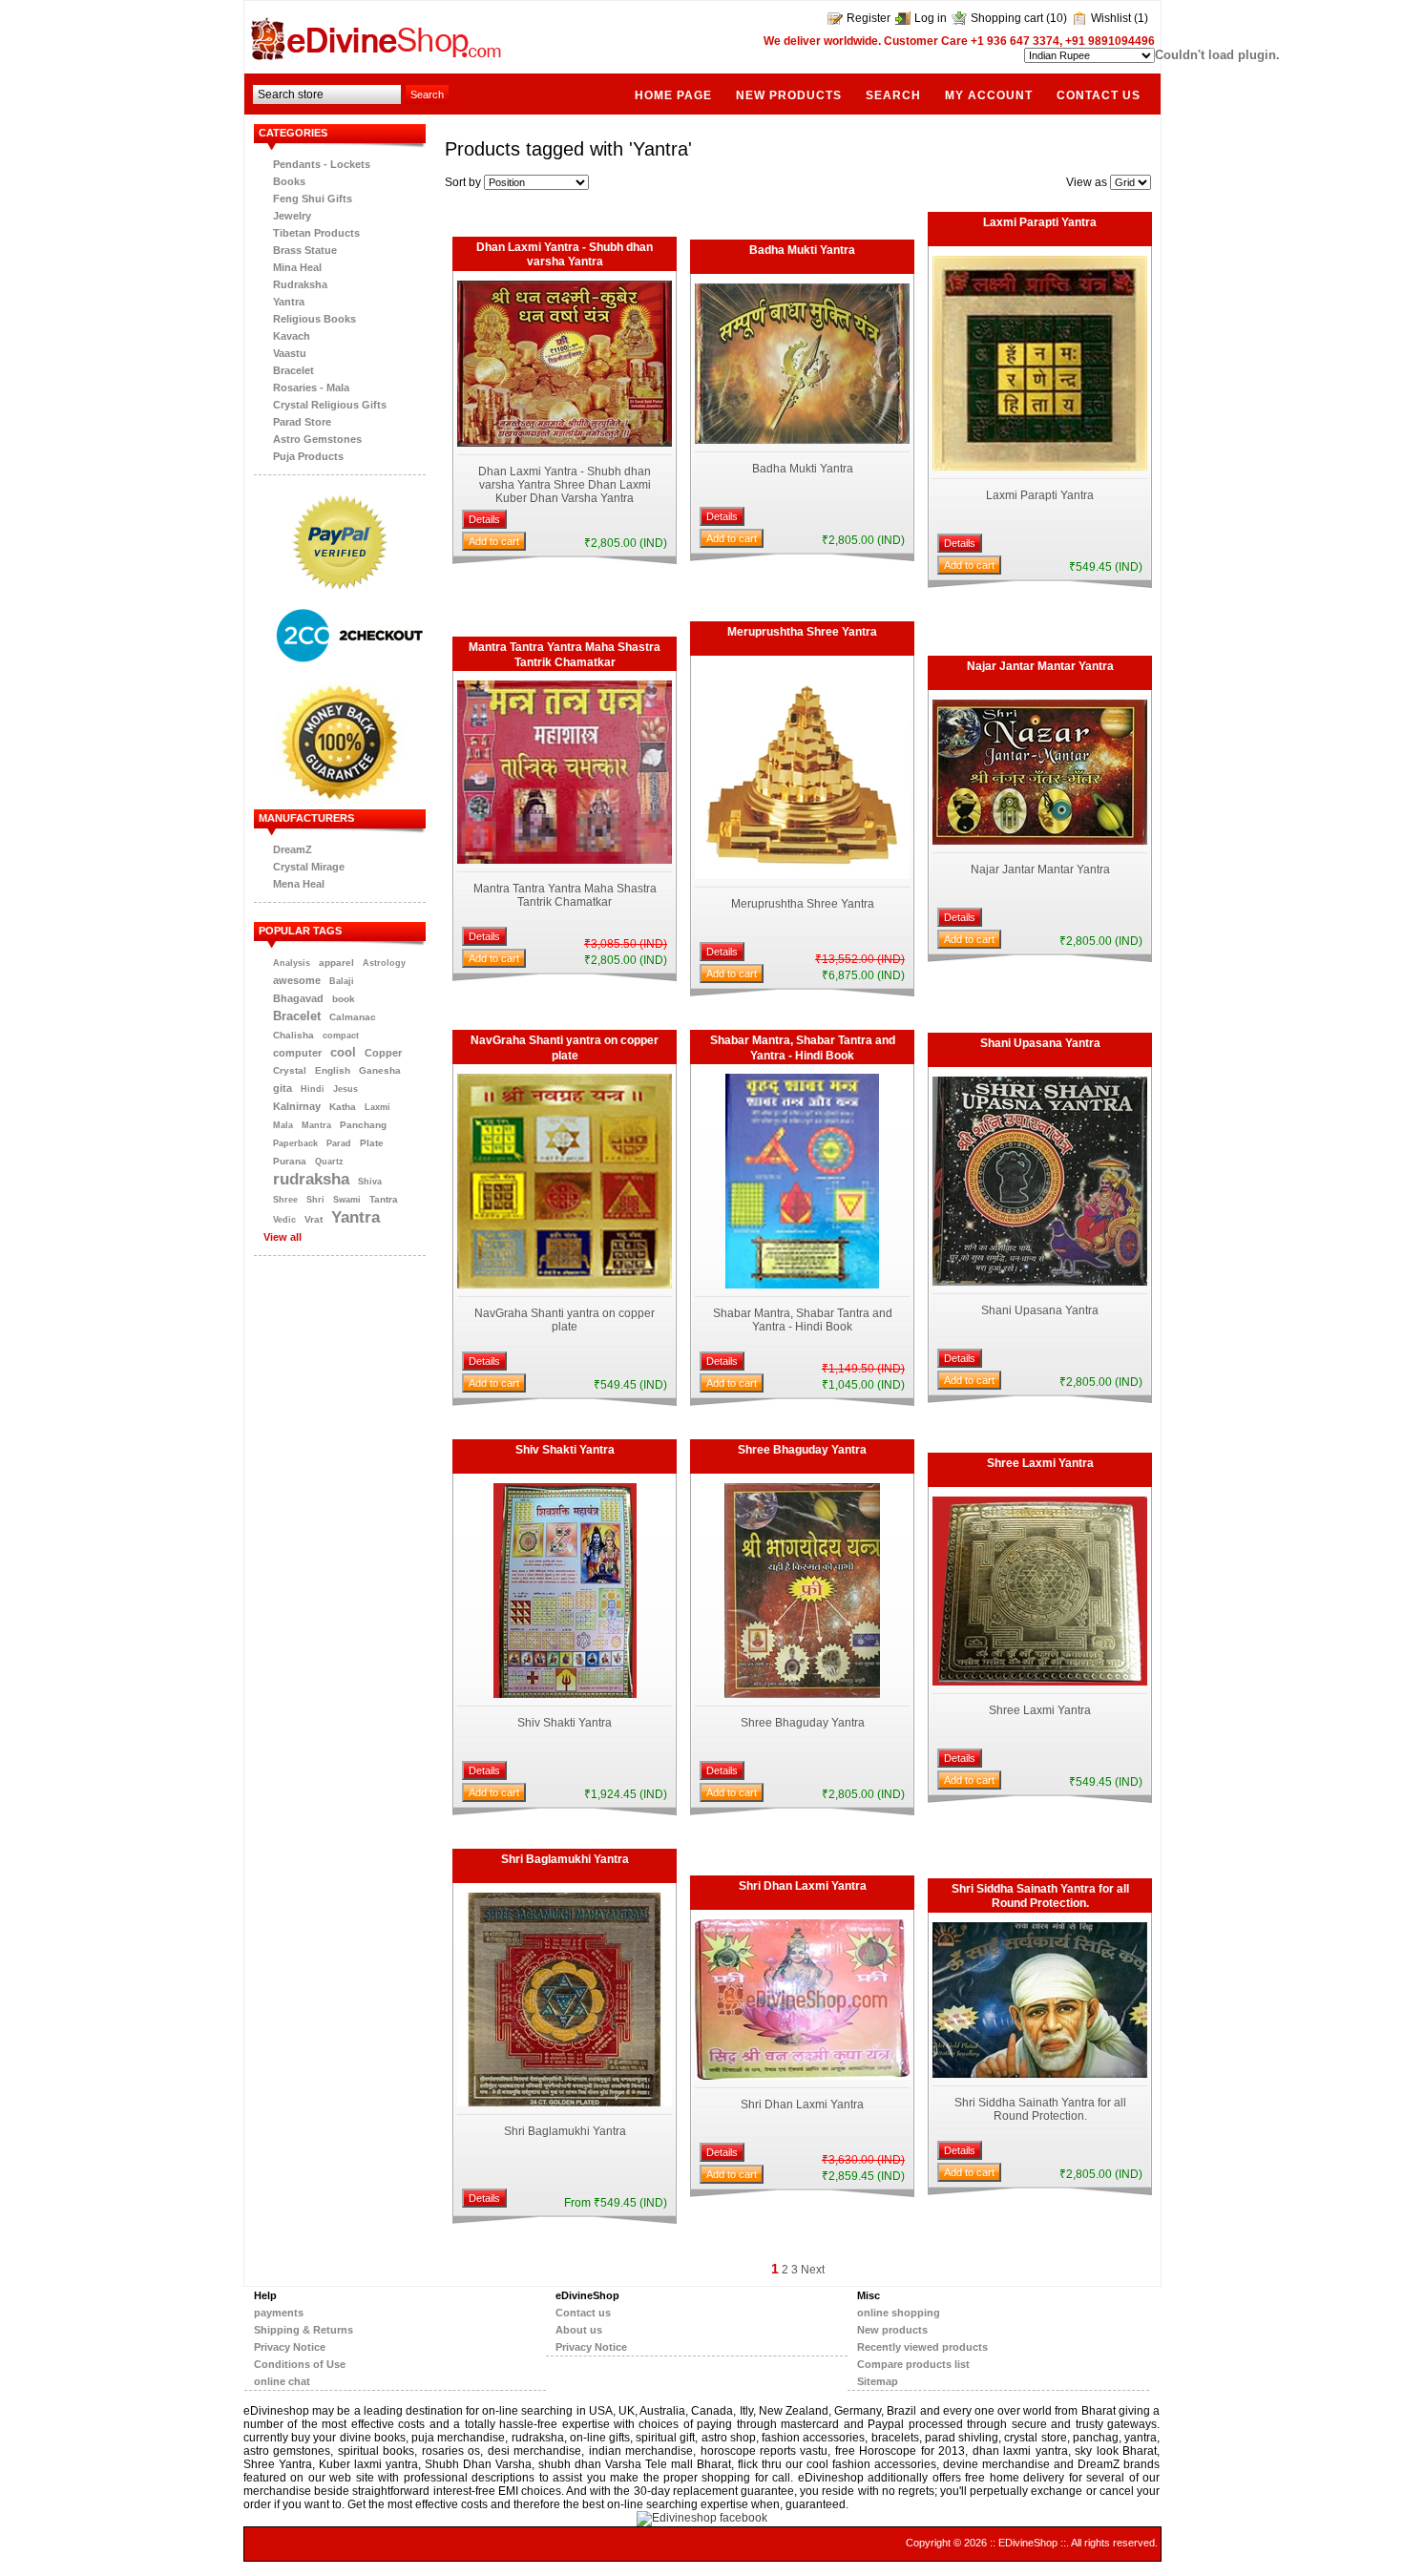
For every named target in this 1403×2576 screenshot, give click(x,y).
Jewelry (292, 216)
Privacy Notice (290, 2347)
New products (789, 95)
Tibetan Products (316, 233)
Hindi (313, 1089)
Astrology (384, 963)
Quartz (329, 1162)
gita (283, 1088)
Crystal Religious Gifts (330, 405)
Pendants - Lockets (322, 164)
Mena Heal (299, 884)
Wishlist (1111, 18)
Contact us (1099, 95)
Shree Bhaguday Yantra (802, 1450)
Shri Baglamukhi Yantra (565, 1859)
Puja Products (308, 456)
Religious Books (314, 319)
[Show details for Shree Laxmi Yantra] (1040, 1682)
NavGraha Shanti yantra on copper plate (565, 1048)
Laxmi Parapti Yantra (1040, 222)
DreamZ (293, 849)
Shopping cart (1007, 18)
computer (297, 1053)
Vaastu (290, 353)
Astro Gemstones (317, 439)
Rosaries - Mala (311, 387)
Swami (347, 1200)
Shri (315, 1200)
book (344, 999)
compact (341, 1036)
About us (579, 2330)
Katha (343, 1107)
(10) (1057, 18)
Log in (931, 18)
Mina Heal (297, 267)
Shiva (370, 1182)
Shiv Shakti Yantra (565, 1450)
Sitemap (878, 2381)
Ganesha (380, 1070)
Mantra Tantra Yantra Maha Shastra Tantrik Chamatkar (565, 655)
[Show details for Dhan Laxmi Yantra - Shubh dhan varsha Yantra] (565, 443)
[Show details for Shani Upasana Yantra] (1040, 1282)
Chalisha (293, 1035)
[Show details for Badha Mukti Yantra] (802, 440)
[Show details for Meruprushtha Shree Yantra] (802, 875)
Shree (285, 1200)
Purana (290, 1161)
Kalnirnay (297, 1106)
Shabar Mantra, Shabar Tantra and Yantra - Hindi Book (803, 1048)
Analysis (292, 963)
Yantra (289, 302)
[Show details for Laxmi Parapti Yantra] (1040, 467)
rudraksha (311, 1179)
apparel (336, 963)
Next (813, 2270)
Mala (283, 1125)
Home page (673, 95)
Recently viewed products (922, 2347)
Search (893, 95)
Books (289, 181)
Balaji (342, 981)
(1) (1141, 18)
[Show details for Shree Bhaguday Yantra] (802, 1694)
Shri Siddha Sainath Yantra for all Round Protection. (1040, 1896)
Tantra (384, 1199)
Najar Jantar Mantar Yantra (1040, 666)
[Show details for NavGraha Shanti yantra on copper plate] (565, 1285)
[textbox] (327, 94)
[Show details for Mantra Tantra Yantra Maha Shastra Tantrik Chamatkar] (565, 860)
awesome (297, 980)
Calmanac (353, 1017)
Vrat (314, 1219)
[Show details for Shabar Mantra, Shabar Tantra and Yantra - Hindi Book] (802, 1285)
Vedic (284, 1220)
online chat (282, 2381)
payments (279, 2313)
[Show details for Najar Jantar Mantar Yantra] (1040, 841)
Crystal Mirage (309, 867)
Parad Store (302, 422)
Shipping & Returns (304, 2330)
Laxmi (377, 1107)
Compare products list (913, 2364)
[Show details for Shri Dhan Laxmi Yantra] (802, 2076)
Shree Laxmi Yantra (1040, 1463)
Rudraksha (300, 284)
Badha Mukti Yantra (802, 250)
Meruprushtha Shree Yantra (802, 632)
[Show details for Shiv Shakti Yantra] (565, 1694)
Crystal (290, 1070)
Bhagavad (298, 998)
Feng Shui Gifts (313, 199)
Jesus (346, 1089)
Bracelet (293, 370)
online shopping (899, 2313)
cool (343, 1052)
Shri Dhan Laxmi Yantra (803, 1886)
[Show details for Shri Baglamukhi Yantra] (565, 2103)
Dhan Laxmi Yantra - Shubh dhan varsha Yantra (565, 255)
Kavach (292, 336)
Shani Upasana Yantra (1040, 1043)
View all (283, 1237)
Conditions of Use (300, 2364)
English (333, 1070)
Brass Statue (305, 250)
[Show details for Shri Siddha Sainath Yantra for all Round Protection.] (1040, 2074)
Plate (372, 1143)
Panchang (363, 1125)
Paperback (295, 1143)
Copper (383, 1053)
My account (989, 95)
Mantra (316, 1125)
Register (869, 18)
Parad (339, 1143)
